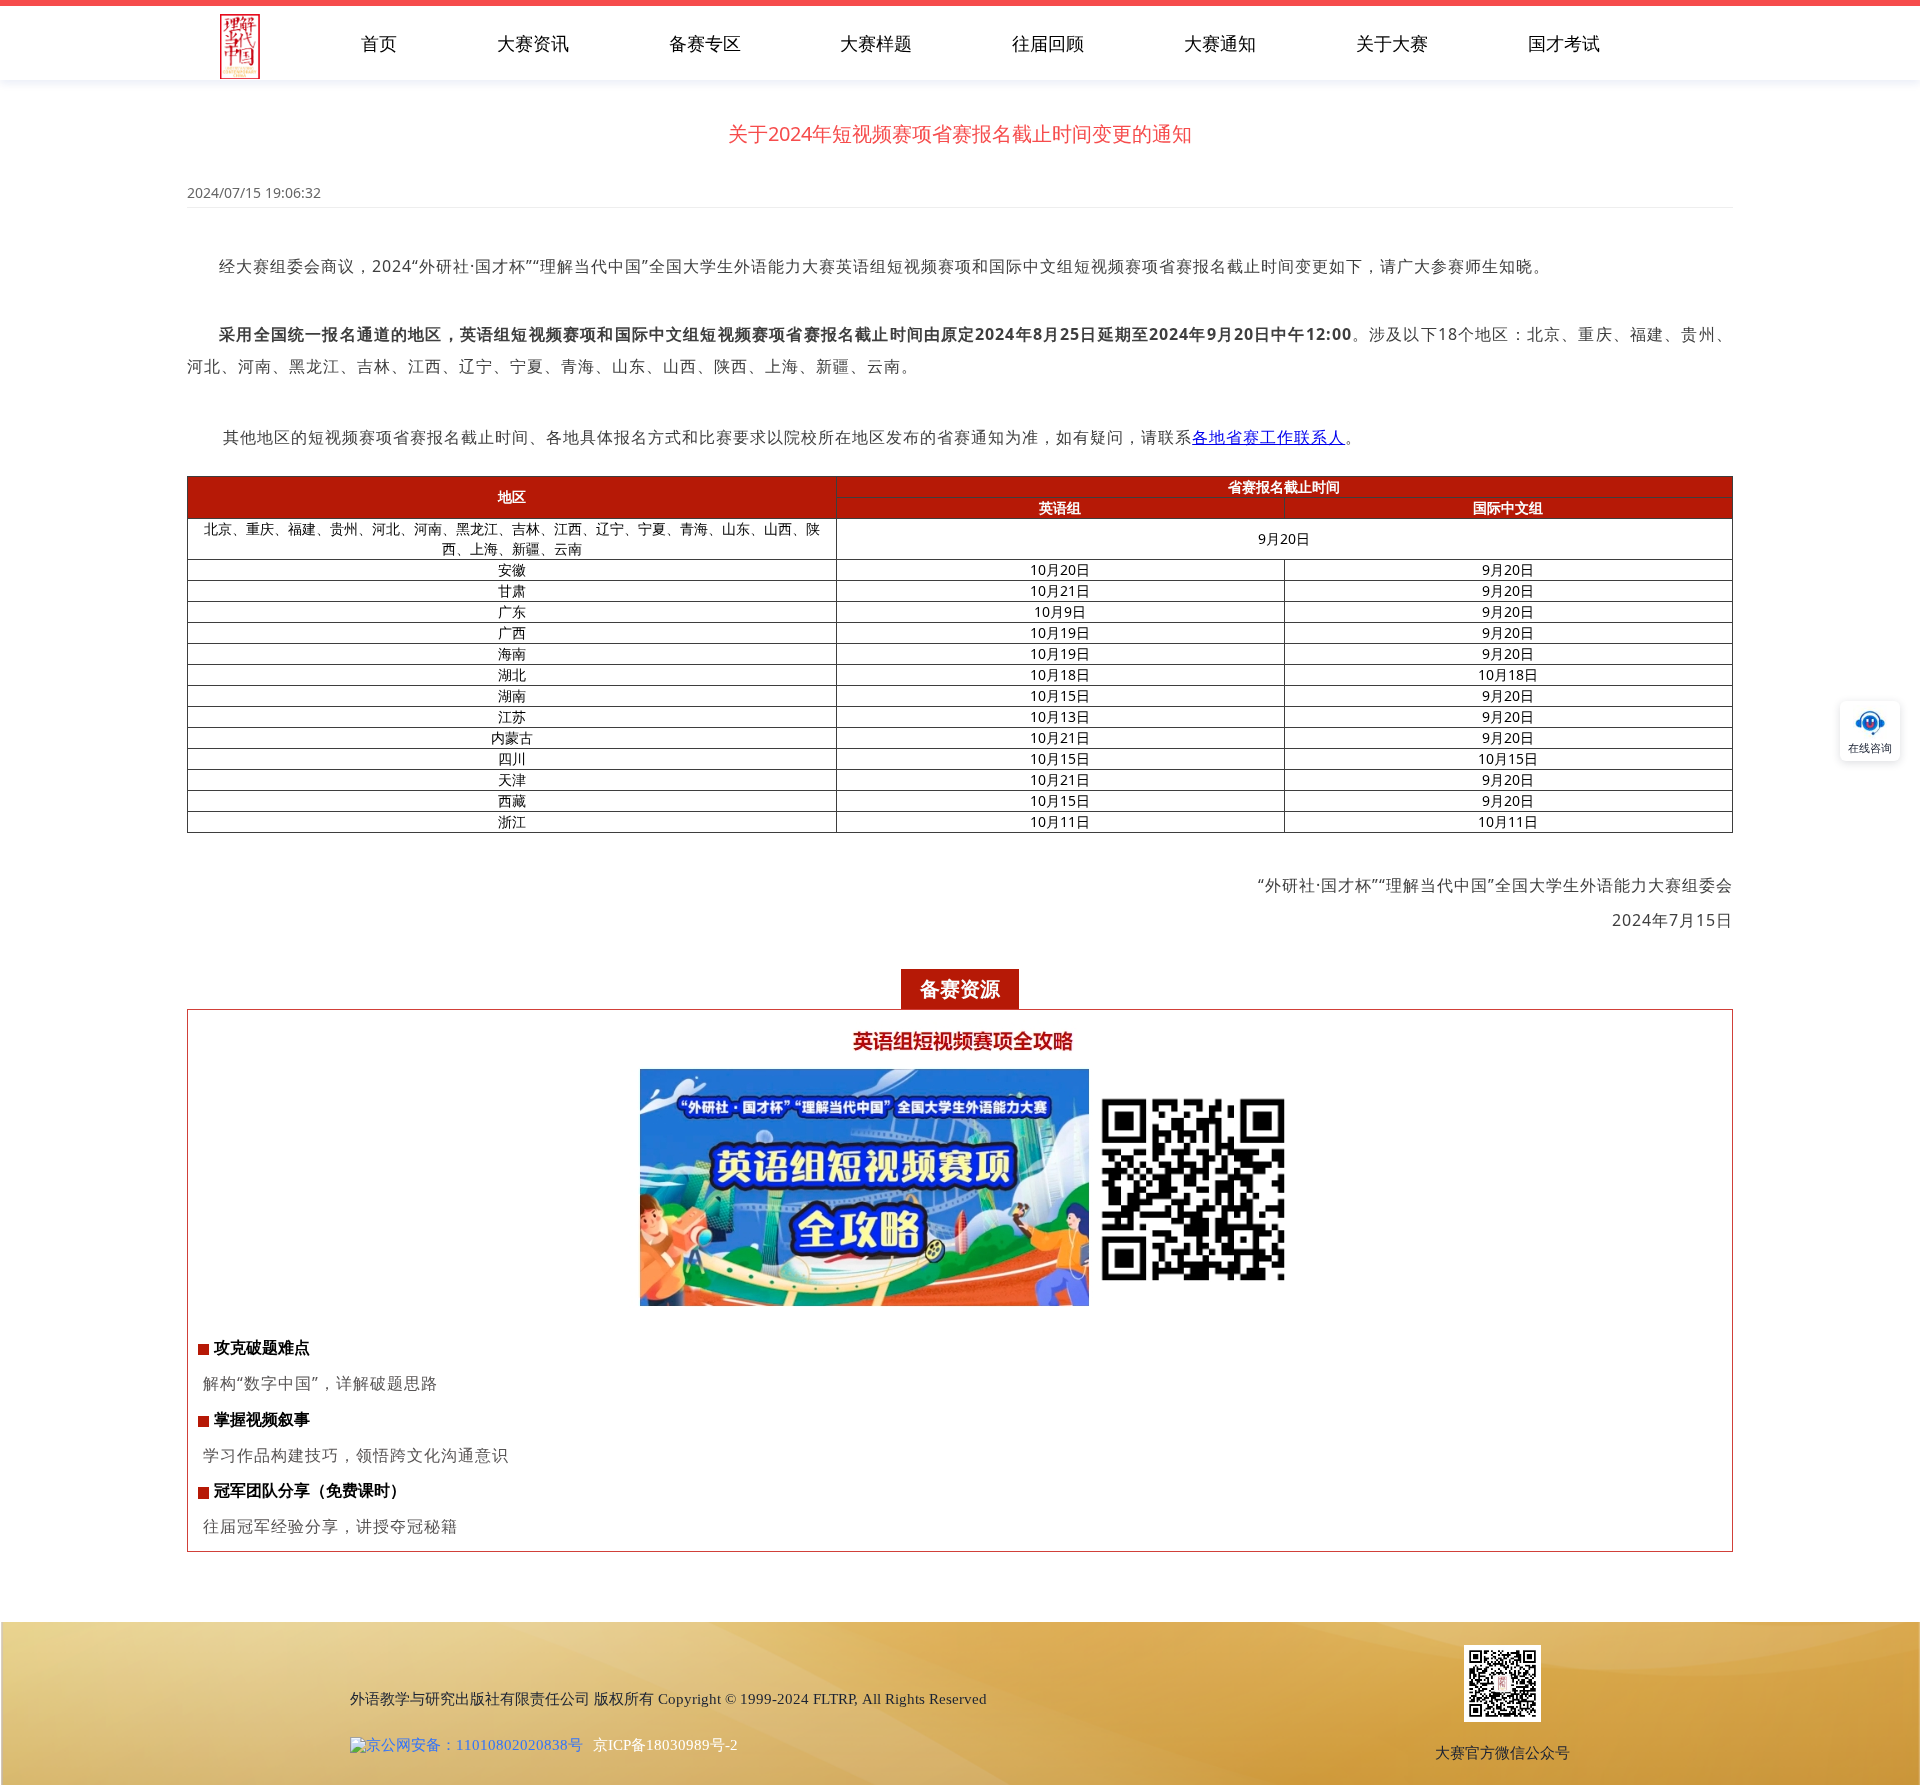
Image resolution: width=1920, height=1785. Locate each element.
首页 (379, 43)
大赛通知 (1220, 43)
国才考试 (1564, 43)
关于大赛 (1392, 43)
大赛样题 (876, 43)
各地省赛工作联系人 (1268, 437)
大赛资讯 (533, 43)
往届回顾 (1048, 43)
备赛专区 (705, 43)
